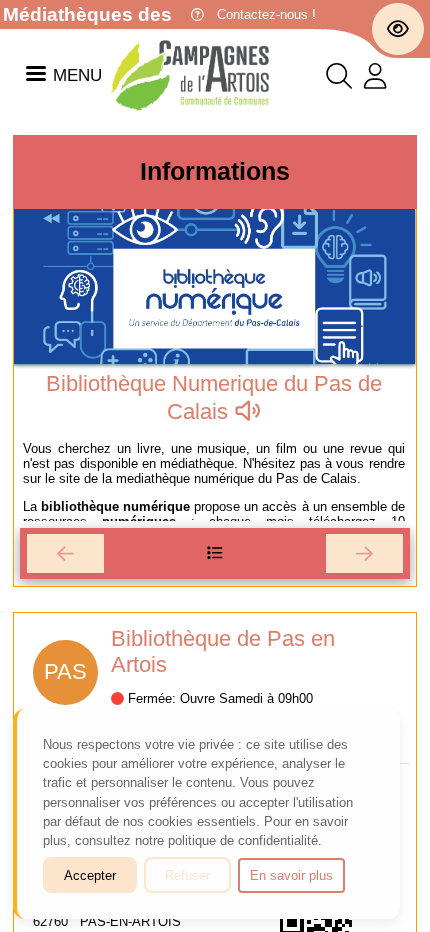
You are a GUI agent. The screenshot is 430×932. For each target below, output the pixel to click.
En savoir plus (291, 875)
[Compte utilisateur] (375, 80)
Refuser (187, 875)
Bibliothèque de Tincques (299, 638)
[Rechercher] (339, 80)
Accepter (90, 875)
